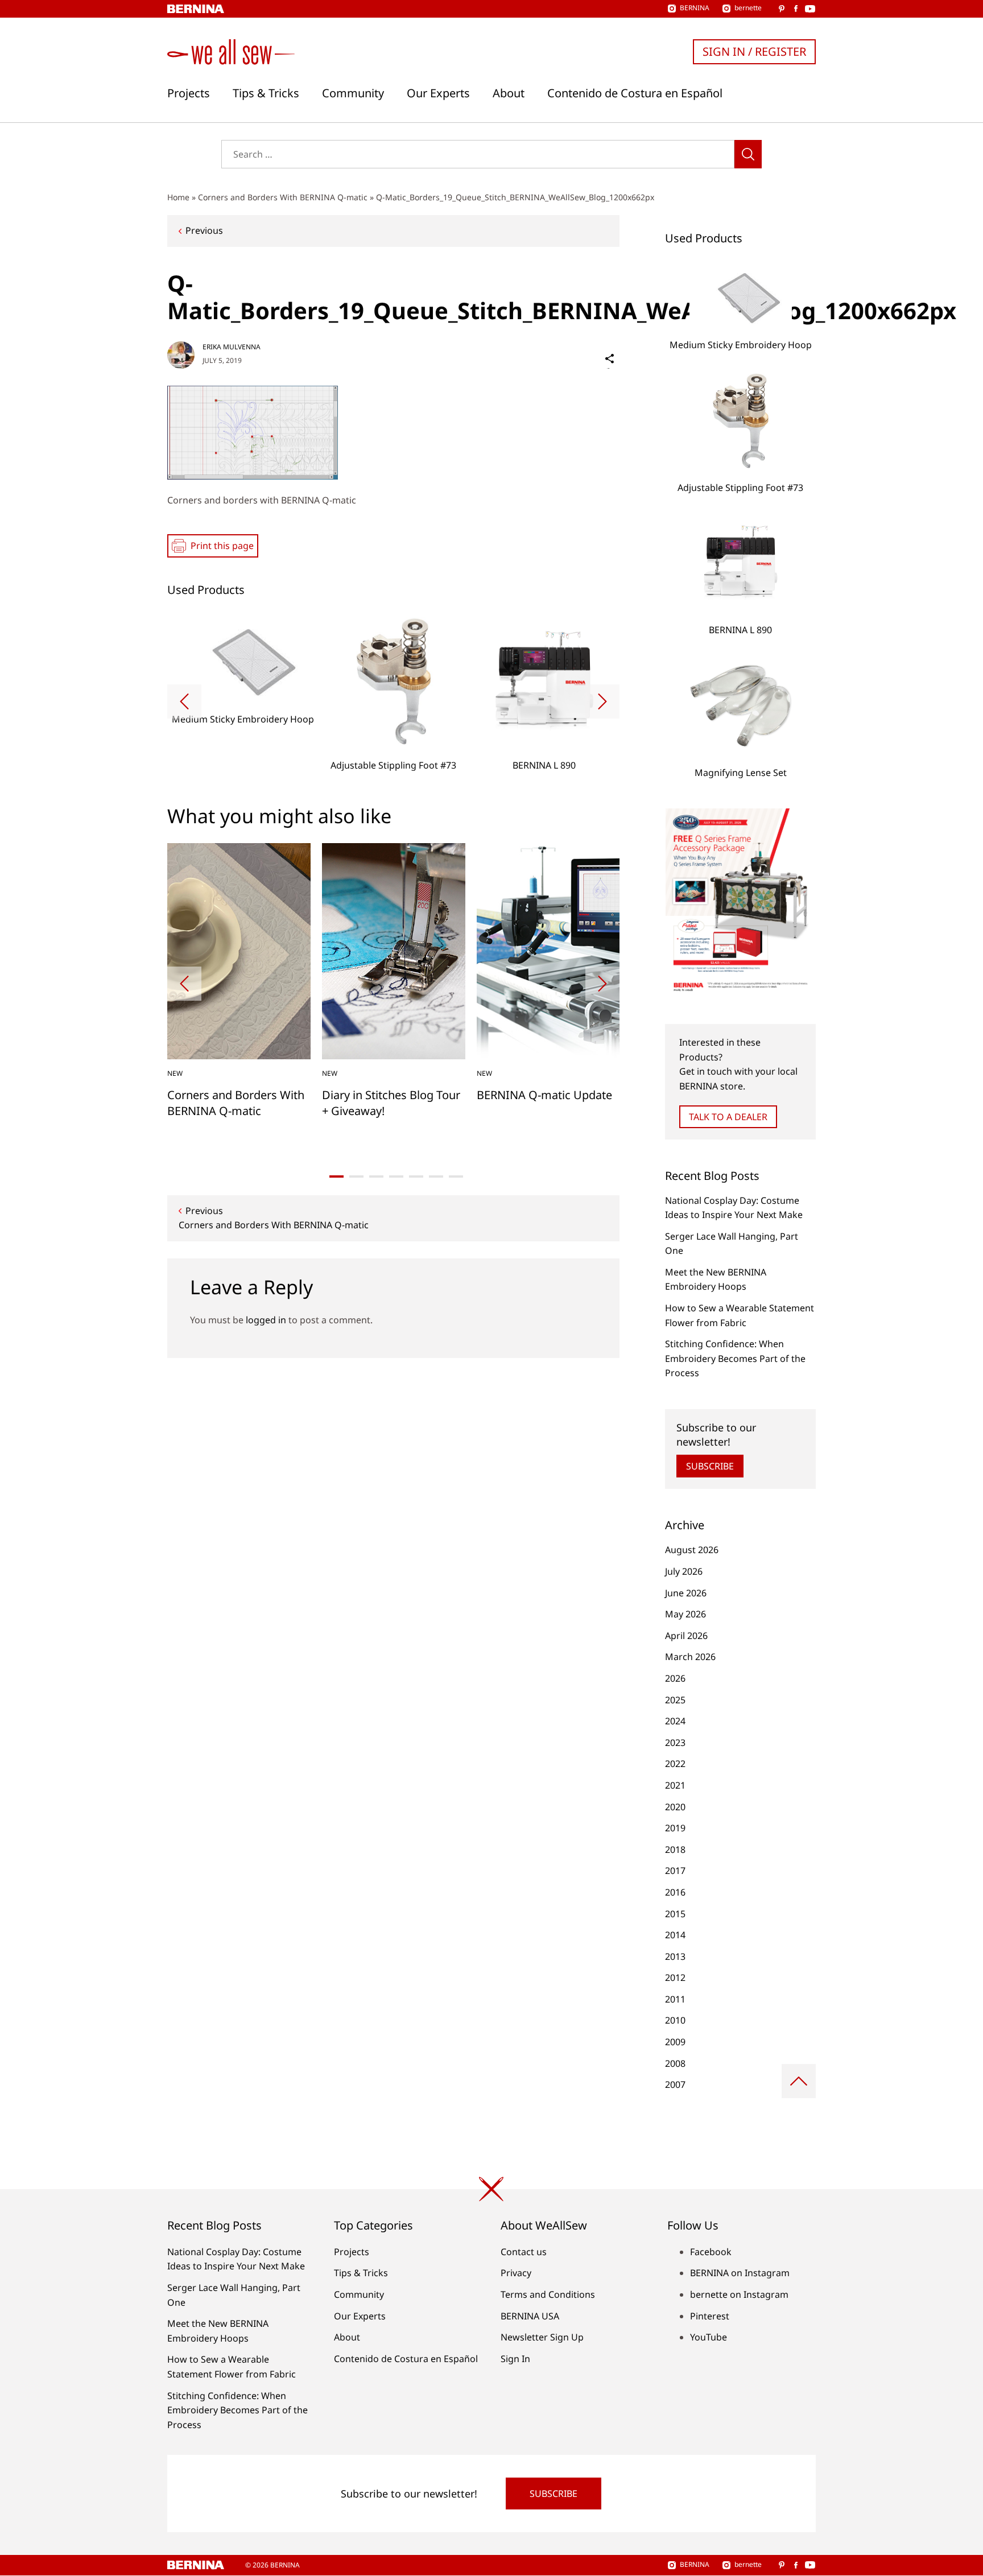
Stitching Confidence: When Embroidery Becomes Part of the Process (735, 1358)
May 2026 (685, 1614)
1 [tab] (336, 1176)
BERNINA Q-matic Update (544, 1095)
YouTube (709, 2337)
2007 (675, 2084)
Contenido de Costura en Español (635, 93)
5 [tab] (416, 1176)
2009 (675, 2042)
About (509, 93)
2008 (675, 2063)
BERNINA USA (530, 2316)
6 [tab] (436, 1176)
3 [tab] (376, 1176)
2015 (675, 1914)
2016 (675, 1892)
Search (748, 154)
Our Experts (438, 93)
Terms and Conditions (548, 2294)
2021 (675, 1785)
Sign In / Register (754, 51)
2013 (675, 1956)
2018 (675, 1850)
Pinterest (710, 2316)
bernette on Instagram (739, 2294)
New (175, 1073)
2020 (675, 1807)
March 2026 (690, 1657)
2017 (675, 1871)
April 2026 (686, 1636)
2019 (675, 1828)
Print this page (222, 546)
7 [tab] (456, 1176)
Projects (189, 93)
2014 (675, 1935)
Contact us (524, 2252)
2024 (675, 1721)
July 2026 (684, 1571)
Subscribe (710, 1466)
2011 (675, 1999)
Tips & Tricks (266, 93)
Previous (204, 230)
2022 (675, 1764)
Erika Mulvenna (232, 347)
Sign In (515, 2359)
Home (178, 197)
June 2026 (686, 1593)
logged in (266, 1320)
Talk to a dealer (728, 1117)
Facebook (711, 2252)
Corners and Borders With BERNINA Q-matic (283, 197)
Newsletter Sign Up (542, 2337)
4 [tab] (396, 1176)
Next (602, 701)
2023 (675, 1743)
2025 (675, 1700)
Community (353, 93)
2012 (675, 1978)
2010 (675, 2020)
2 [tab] (356, 1176)
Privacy (516, 2273)
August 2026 (692, 1550)
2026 (675, 1678)
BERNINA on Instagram (740, 2273)
